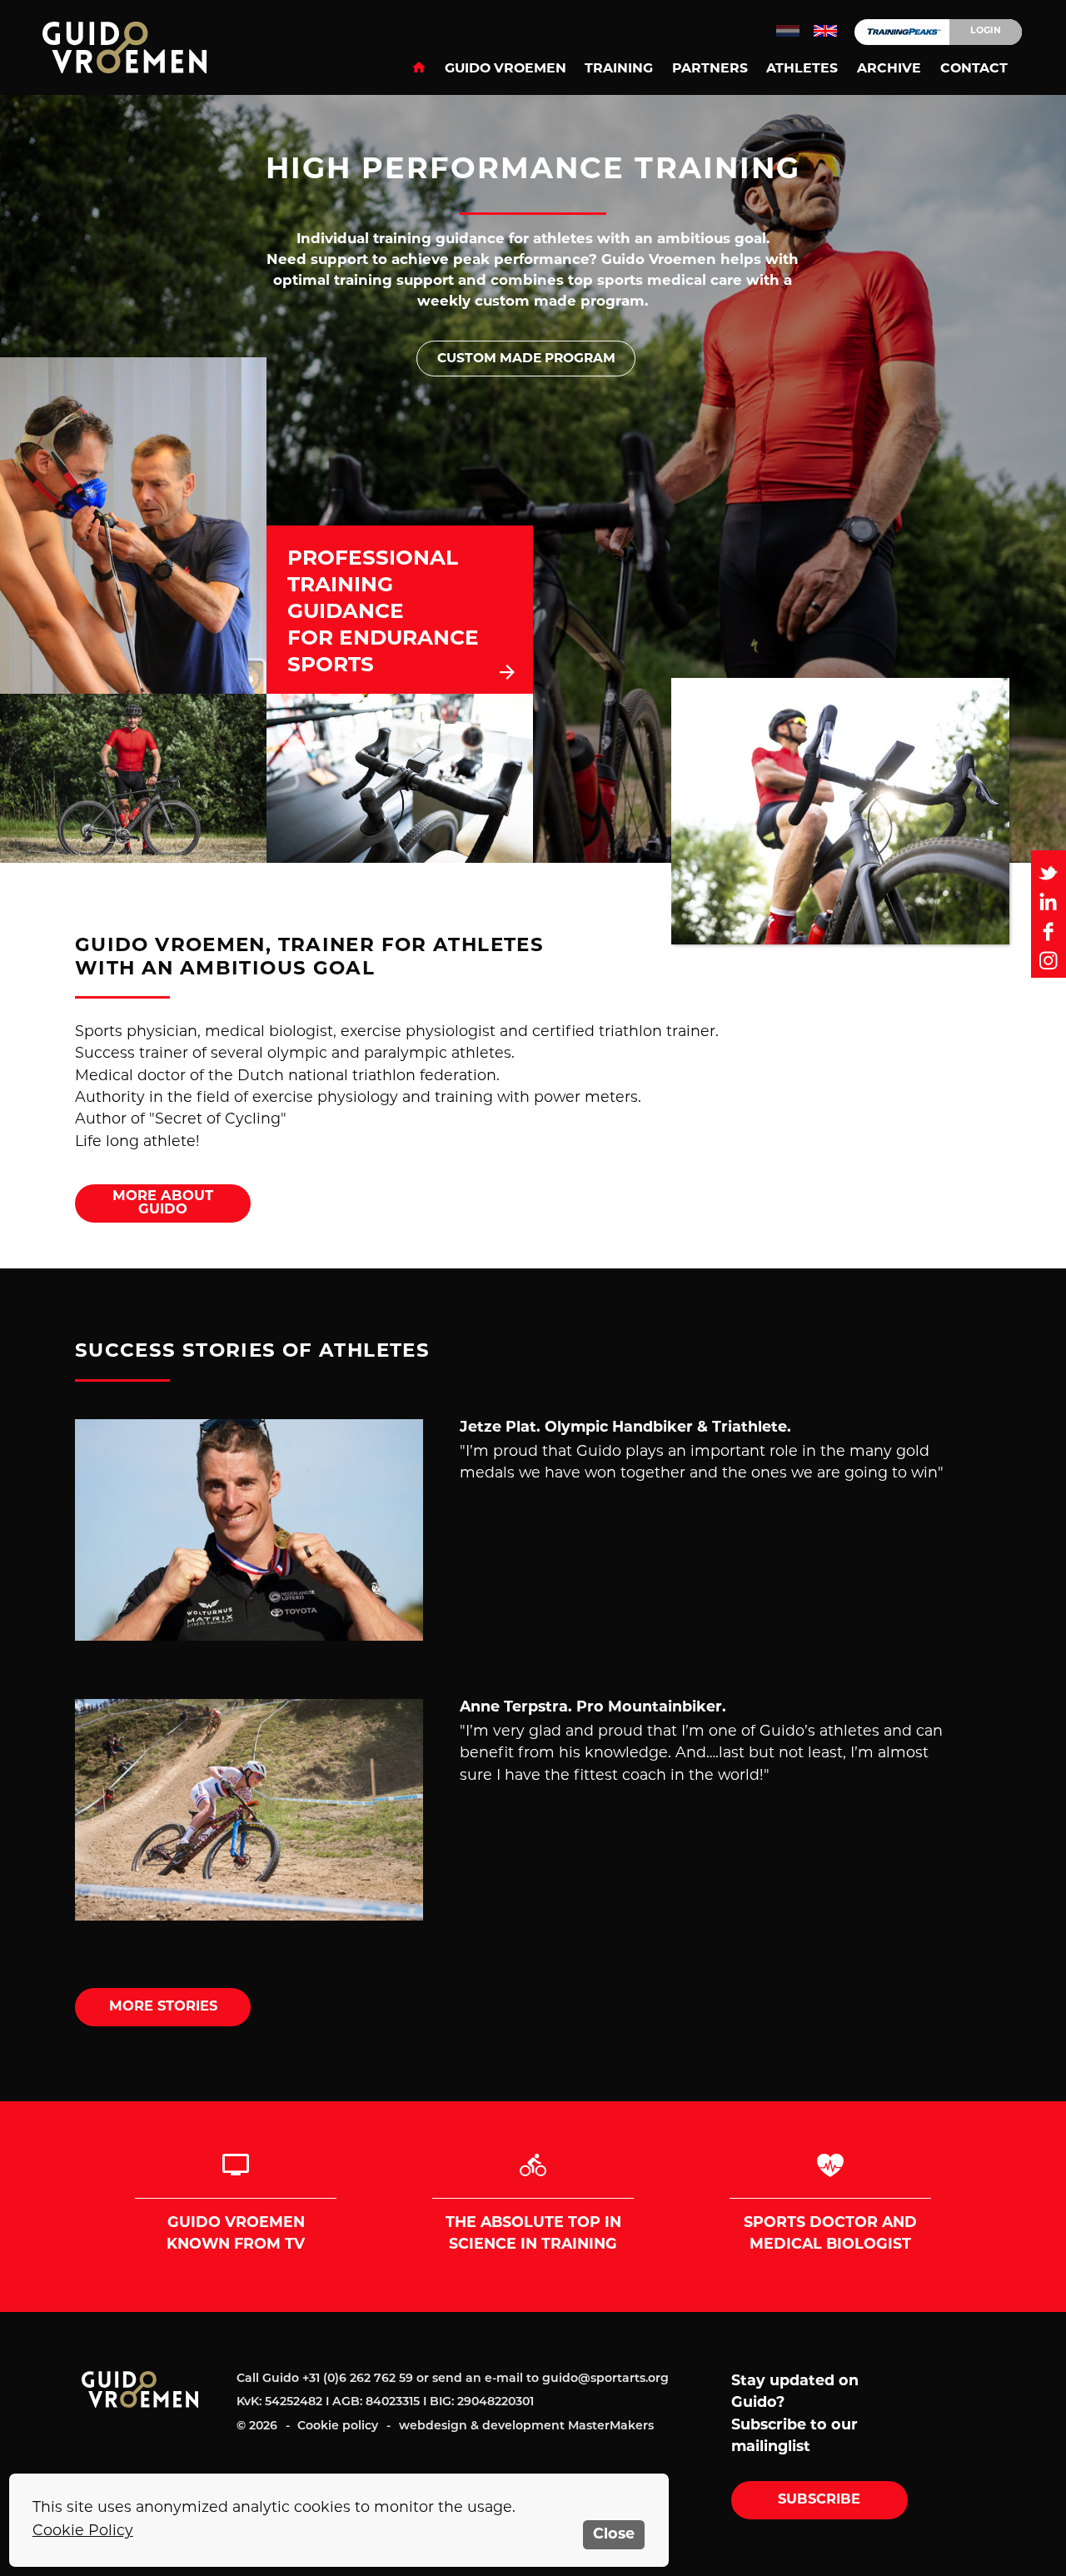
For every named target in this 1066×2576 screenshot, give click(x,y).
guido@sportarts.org (605, 2379)
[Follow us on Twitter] (1049, 872)
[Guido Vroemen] (138, 47)
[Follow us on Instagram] (1049, 961)
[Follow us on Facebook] (1049, 931)
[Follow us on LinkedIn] (1049, 902)
